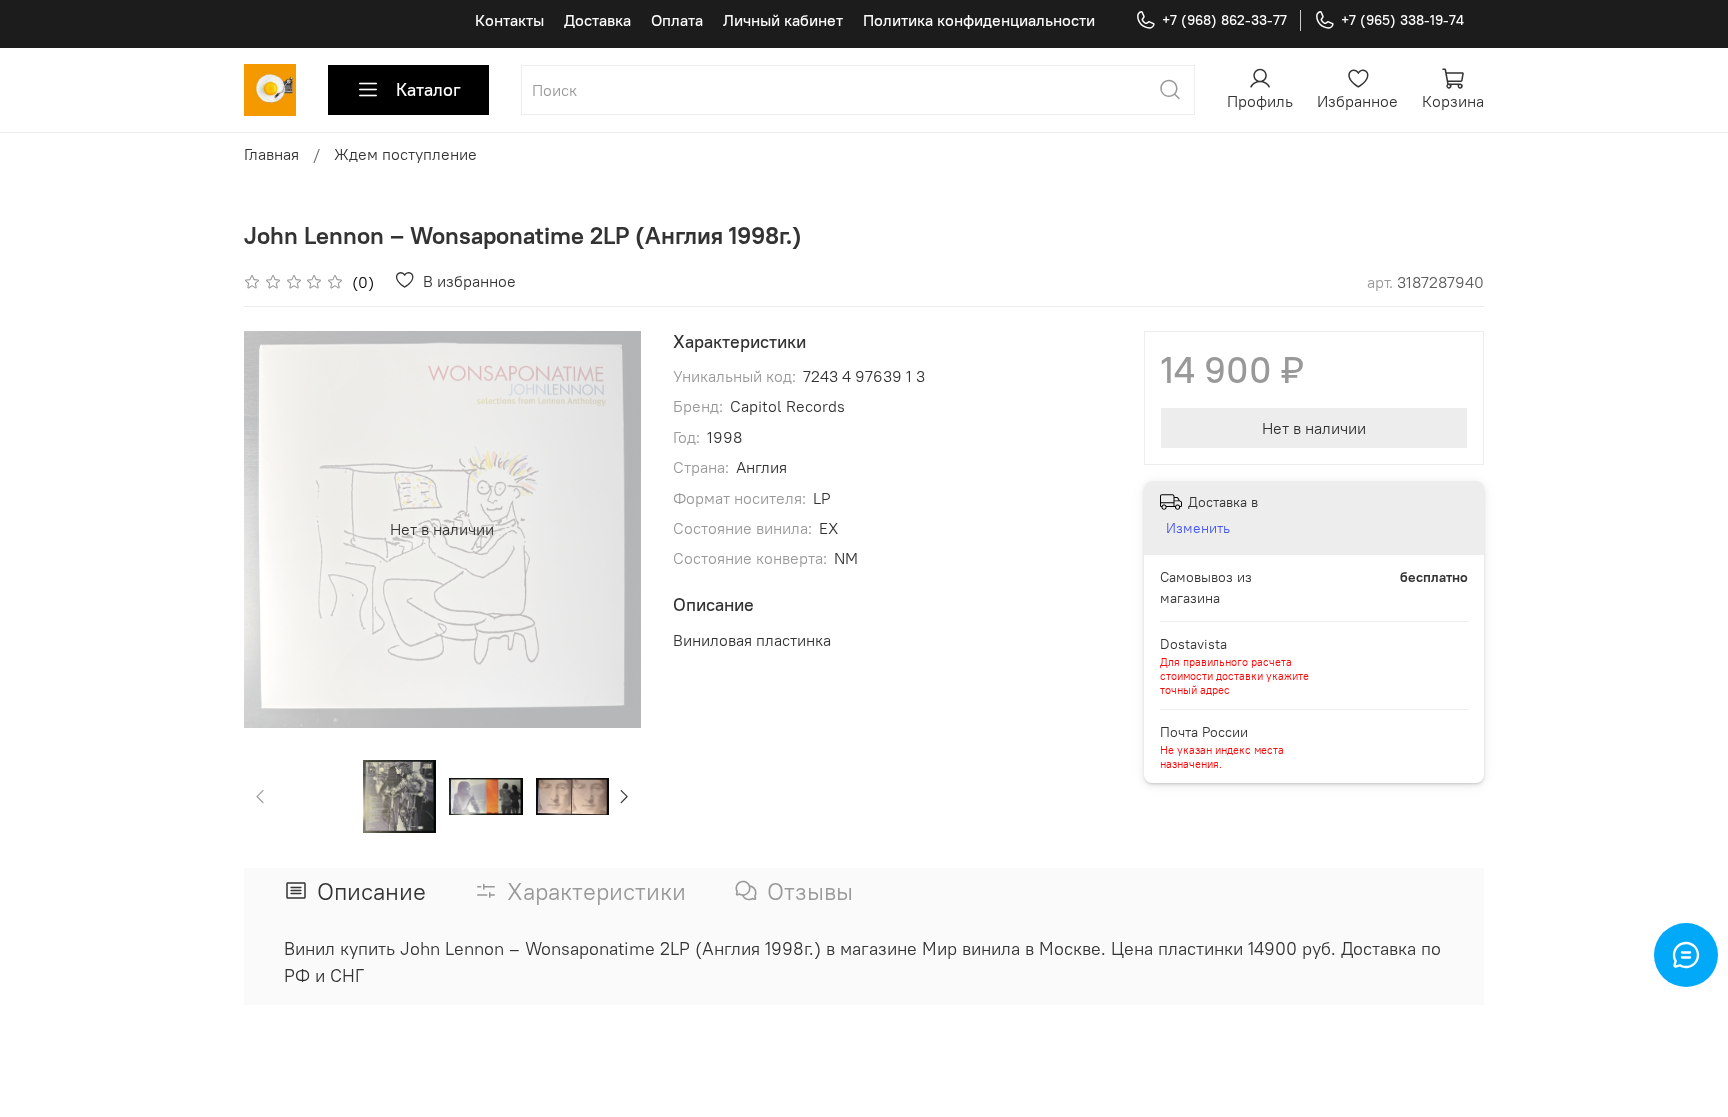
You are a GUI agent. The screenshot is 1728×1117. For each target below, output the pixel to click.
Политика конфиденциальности (979, 20)
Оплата (677, 20)
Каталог (428, 89)
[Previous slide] (276, 529)
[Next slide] (609, 529)
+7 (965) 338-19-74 (1402, 20)
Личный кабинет (783, 20)
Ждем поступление (405, 154)
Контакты (509, 20)
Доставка (597, 20)
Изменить (1198, 528)
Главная (271, 154)
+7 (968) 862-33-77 (1224, 20)
